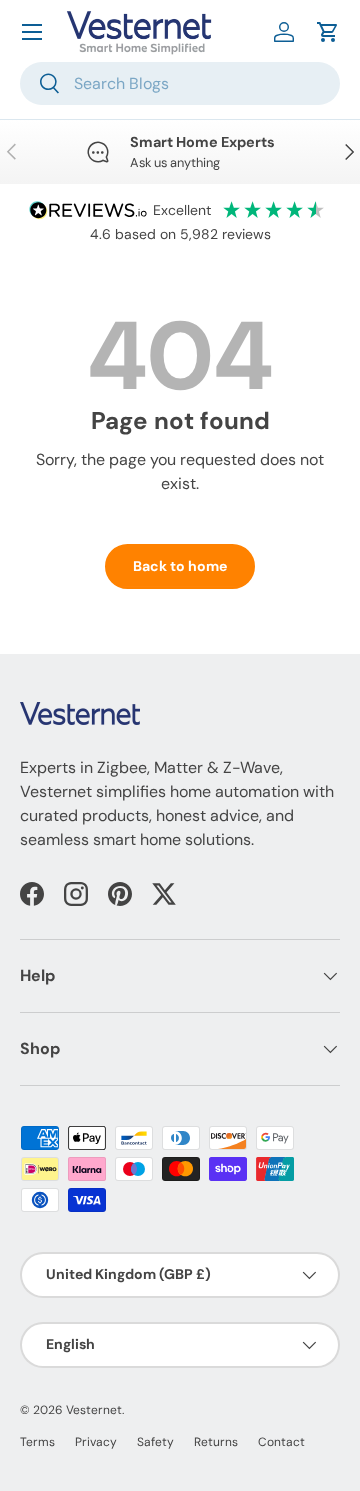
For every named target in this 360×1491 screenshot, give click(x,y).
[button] (328, 32)
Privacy (96, 1442)
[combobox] (180, 83)
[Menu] (32, 32)
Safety (155, 1442)
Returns (216, 1442)
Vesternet (94, 1410)
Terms (37, 1442)
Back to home (180, 566)
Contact (281, 1442)
